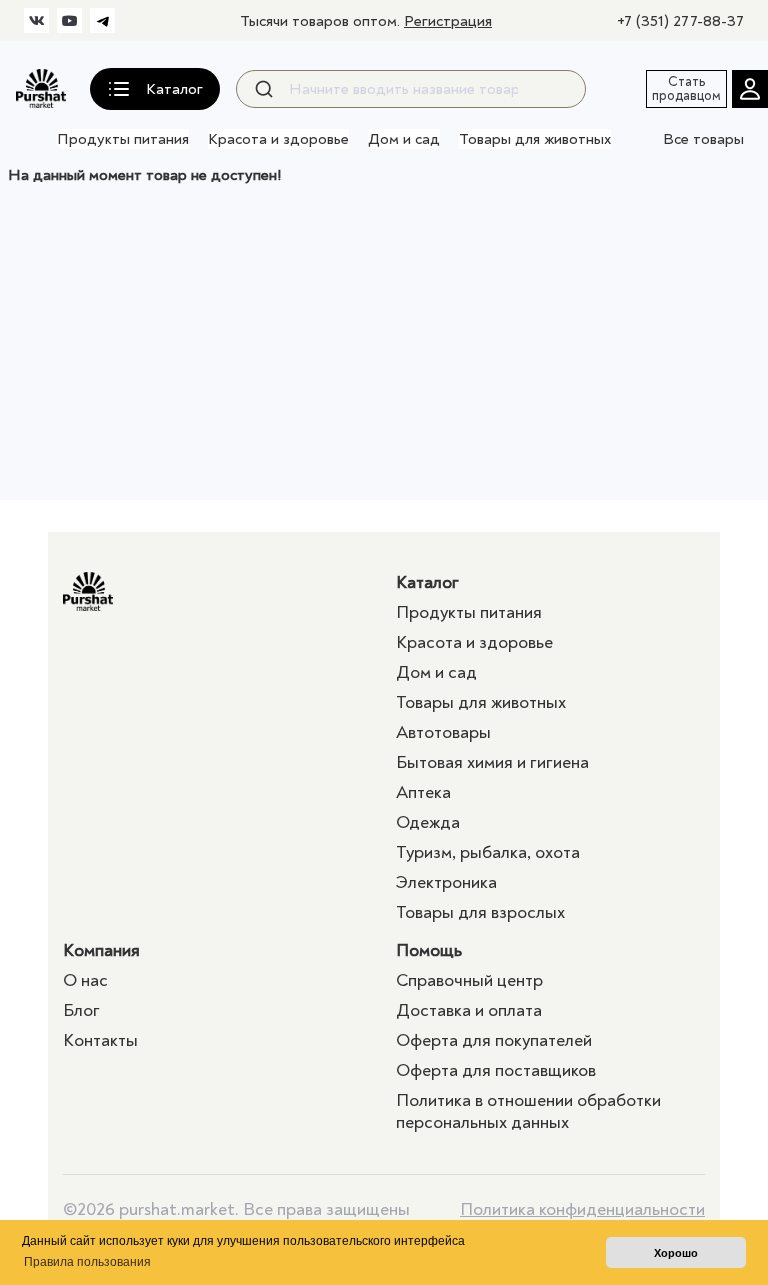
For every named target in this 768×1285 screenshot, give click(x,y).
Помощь (429, 950)
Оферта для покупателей (494, 1040)
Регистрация (448, 21)
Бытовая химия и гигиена (492, 762)
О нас (85, 980)
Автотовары (443, 732)
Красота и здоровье (278, 139)
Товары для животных (535, 139)
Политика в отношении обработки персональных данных (528, 1111)
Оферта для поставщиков (496, 1070)
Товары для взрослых (480, 912)
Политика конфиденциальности (582, 1210)
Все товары (703, 139)
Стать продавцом (686, 88)
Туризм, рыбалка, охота (488, 852)
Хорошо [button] (676, 1253)
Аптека (423, 792)
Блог (81, 1010)
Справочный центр (469, 980)
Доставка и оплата (469, 1010)
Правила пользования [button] (87, 1262)
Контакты (100, 1040)
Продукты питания (123, 139)
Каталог (427, 582)
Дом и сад (404, 139)
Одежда (428, 822)
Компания (101, 950)
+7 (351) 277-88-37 (680, 21)
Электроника (446, 882)
